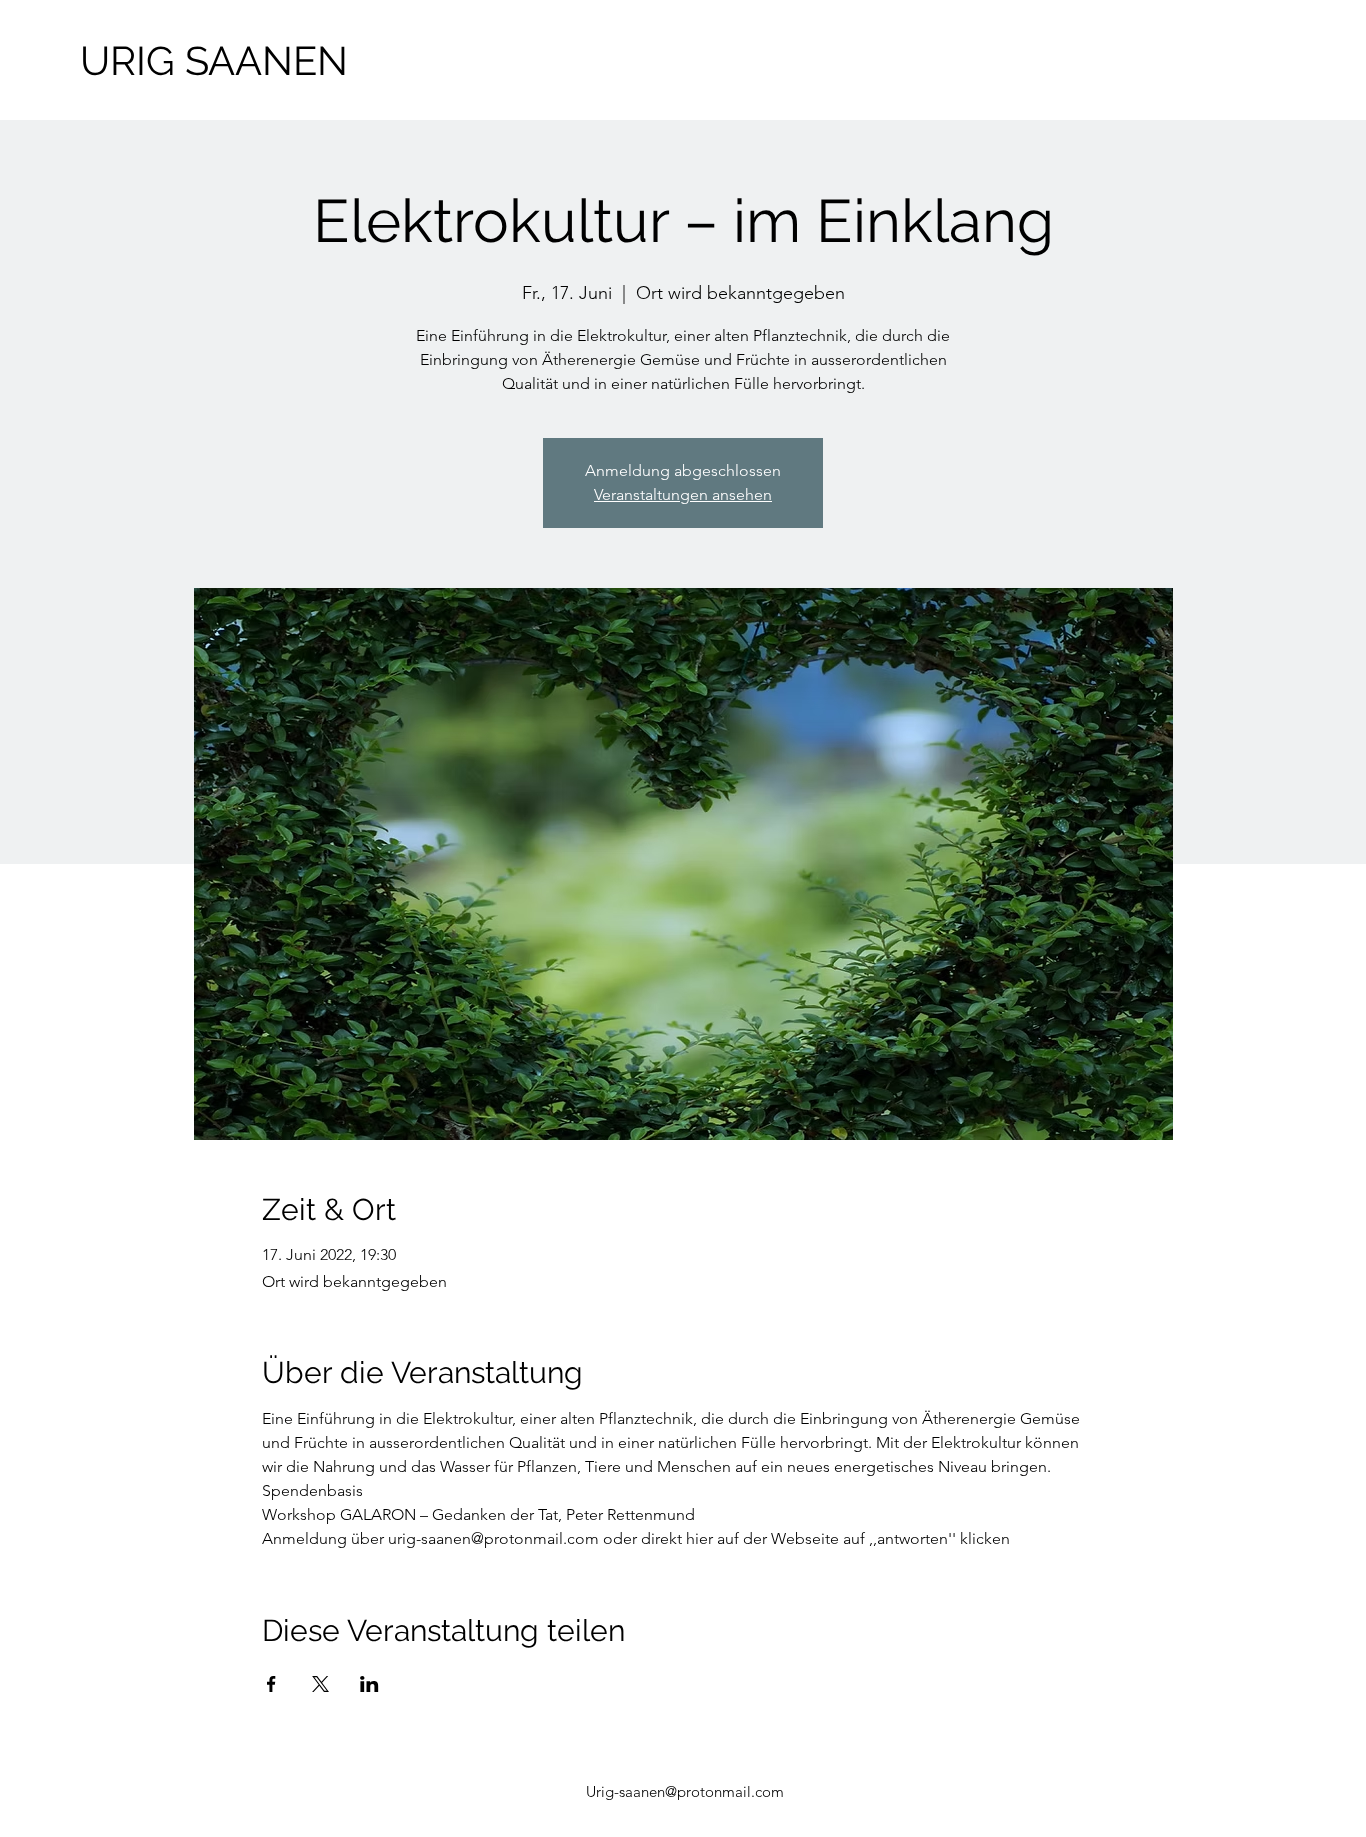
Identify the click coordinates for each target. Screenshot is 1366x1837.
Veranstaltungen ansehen (683, 494)
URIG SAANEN (214, 60)
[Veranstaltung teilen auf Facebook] (271, 1684)
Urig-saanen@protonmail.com (685, 1791)
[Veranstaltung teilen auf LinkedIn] (369, 1684)
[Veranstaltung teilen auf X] (320, 1684)
